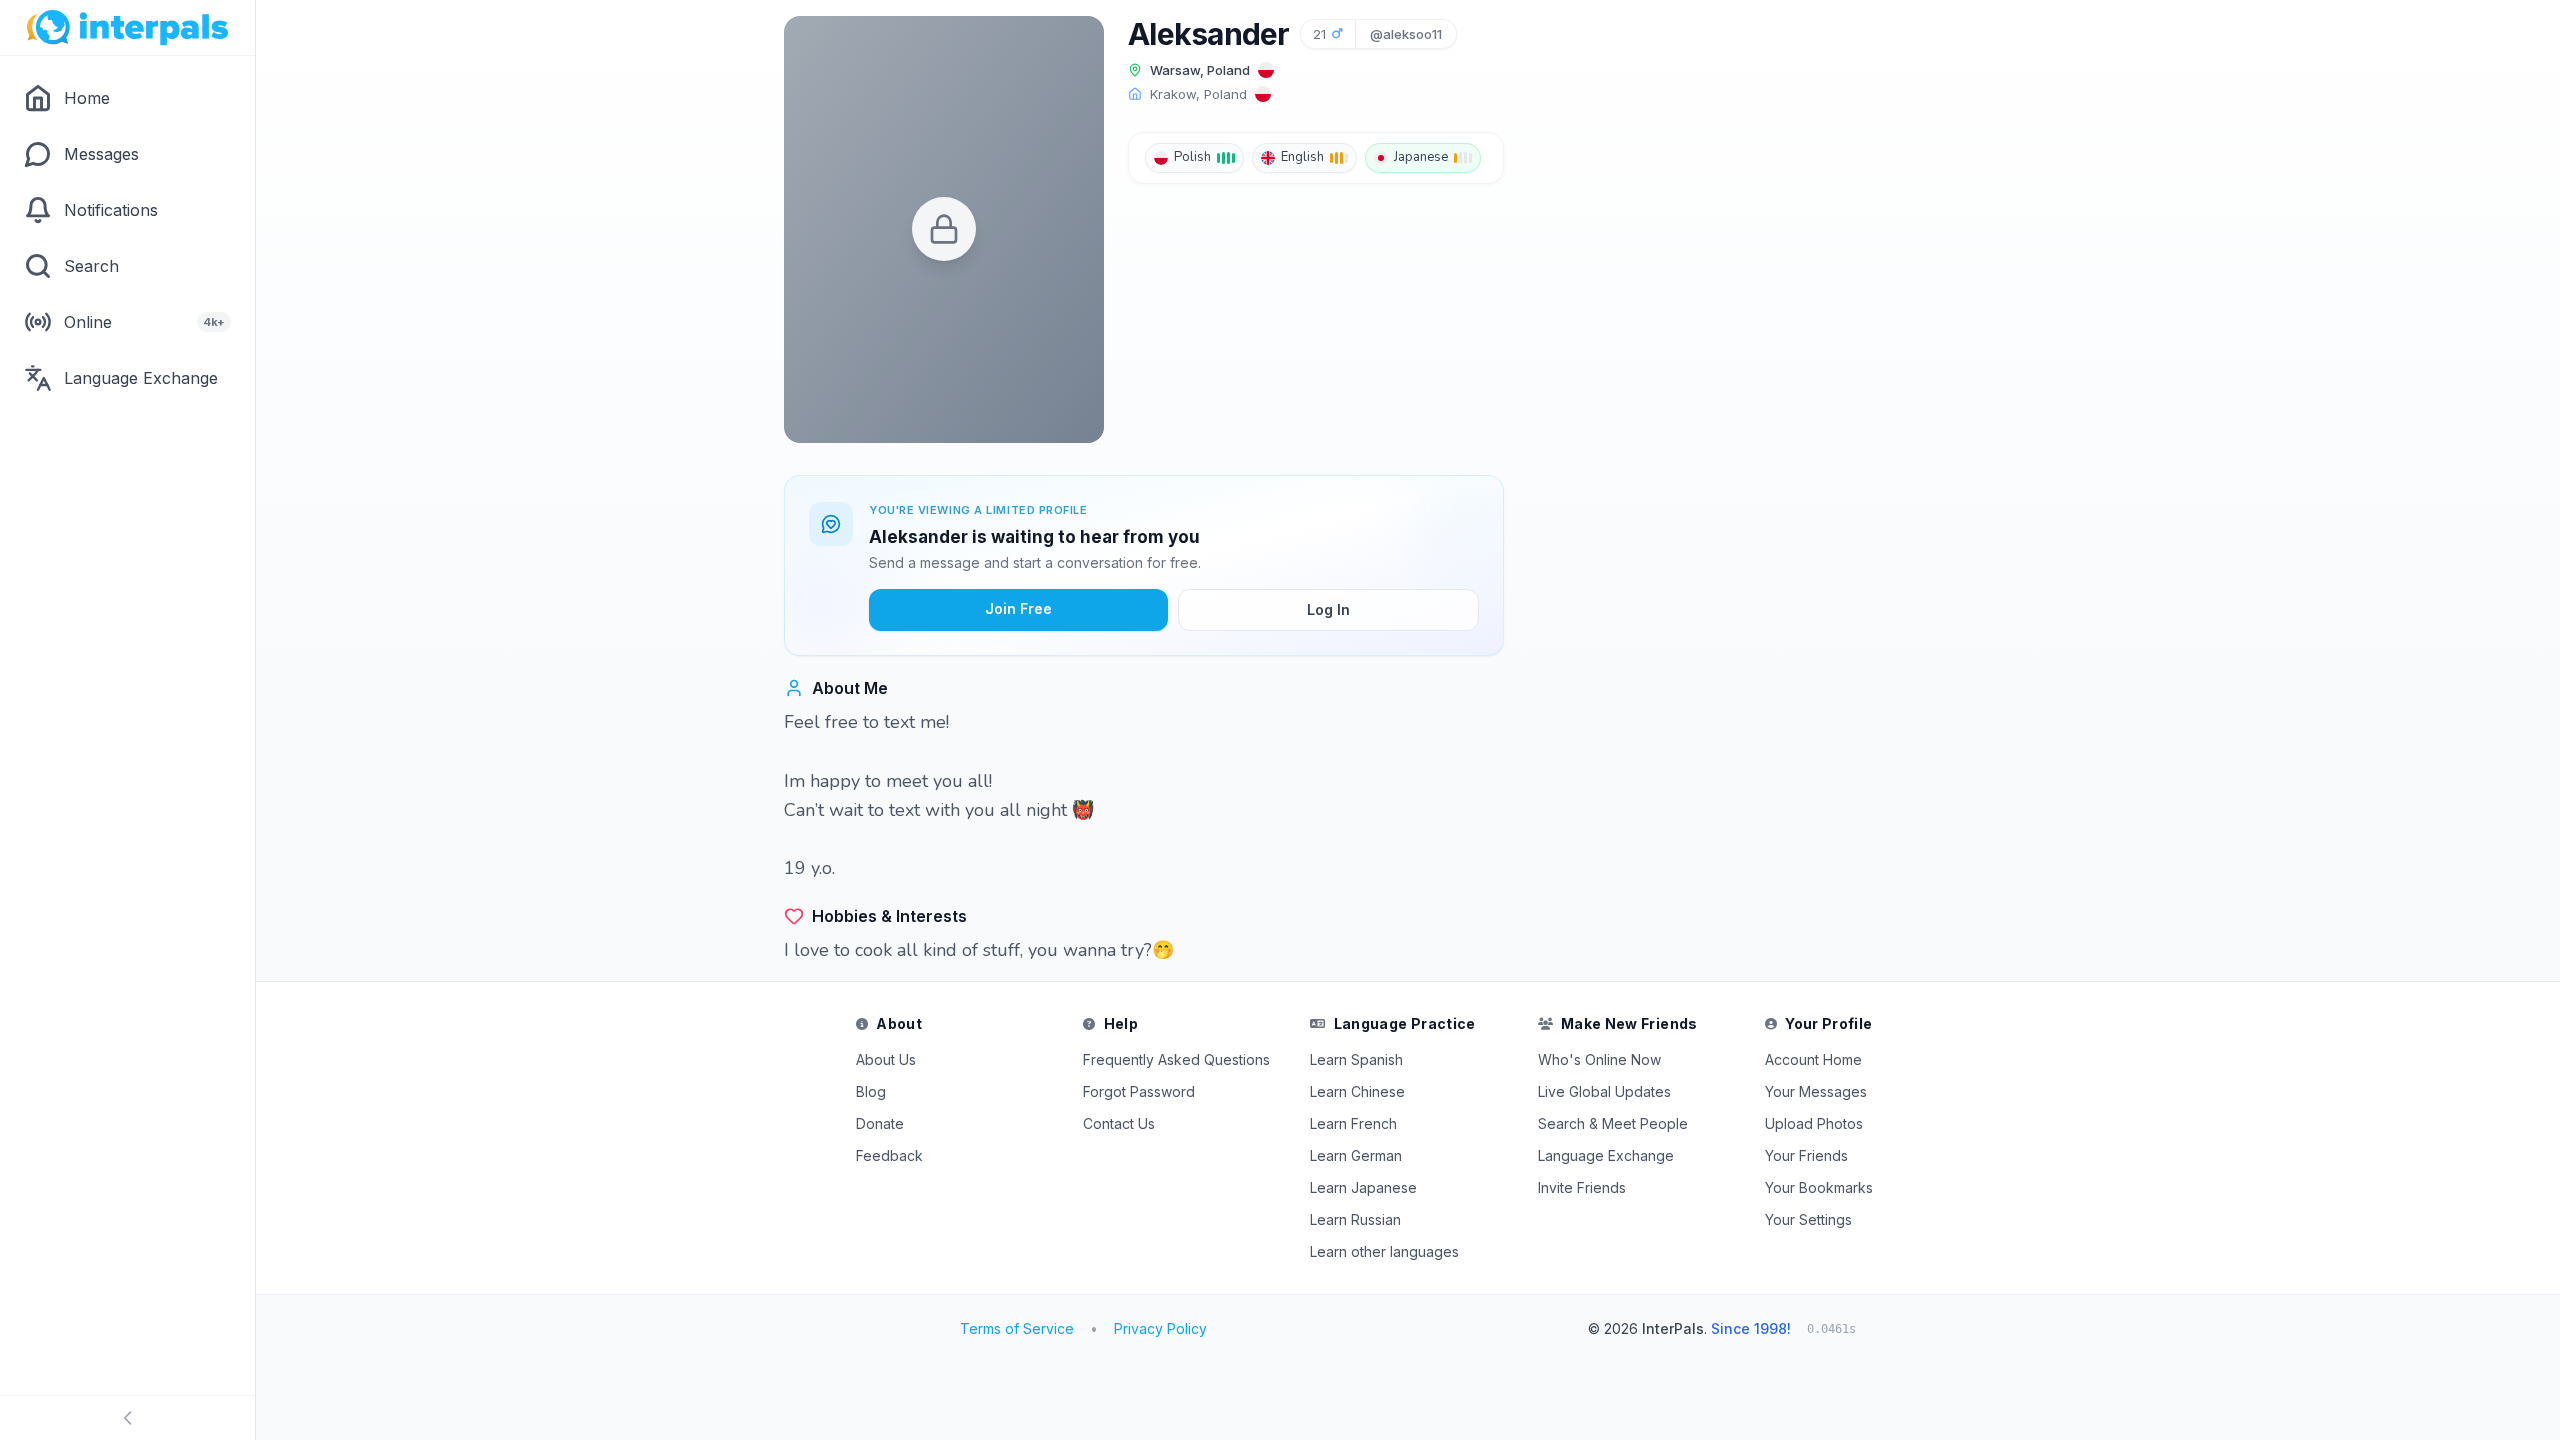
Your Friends (1806, 1155)
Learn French (1353, 1123)
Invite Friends (1582, 1187)
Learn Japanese (1363, 1187)
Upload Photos (1814, 1123)
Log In (1328, 609)
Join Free (1018, 608)
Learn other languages (1384, 1251)
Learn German (1356, 1155)
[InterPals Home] (127, 28)
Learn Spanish (1356, 1059)
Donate (880, 1123)
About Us (886, 1059)
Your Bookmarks (1819, 1187)
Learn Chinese (1357, 1091)
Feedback (889, 1155)
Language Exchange (1606, 1155)
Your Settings (1808, 1219)
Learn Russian (1355, 1219)
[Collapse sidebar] (127, 1418)
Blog (871, 1091)
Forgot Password (1139, 1091)
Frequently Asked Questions (1176, 1059)
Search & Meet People (1613, 1123)
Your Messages (1816, 1091)
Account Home (1813, 1059)
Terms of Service (1017, 1328)
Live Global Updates (1604, 1091)
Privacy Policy (1160, 1328)
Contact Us (1119, 1123)
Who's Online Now (1599, 1059)
